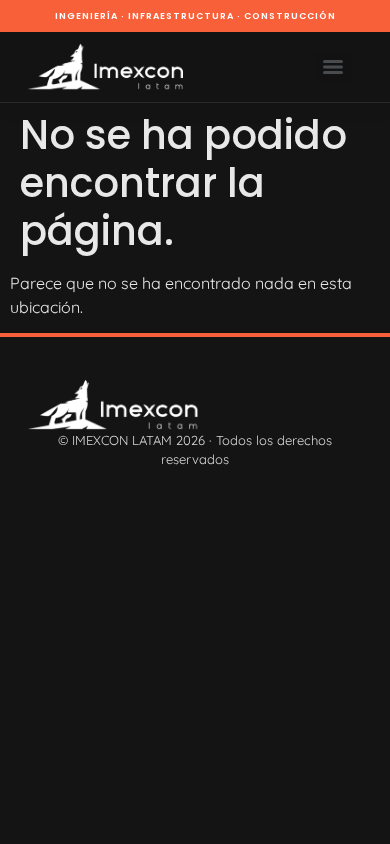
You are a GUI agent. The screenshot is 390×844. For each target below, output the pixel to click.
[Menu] (333, 67)
